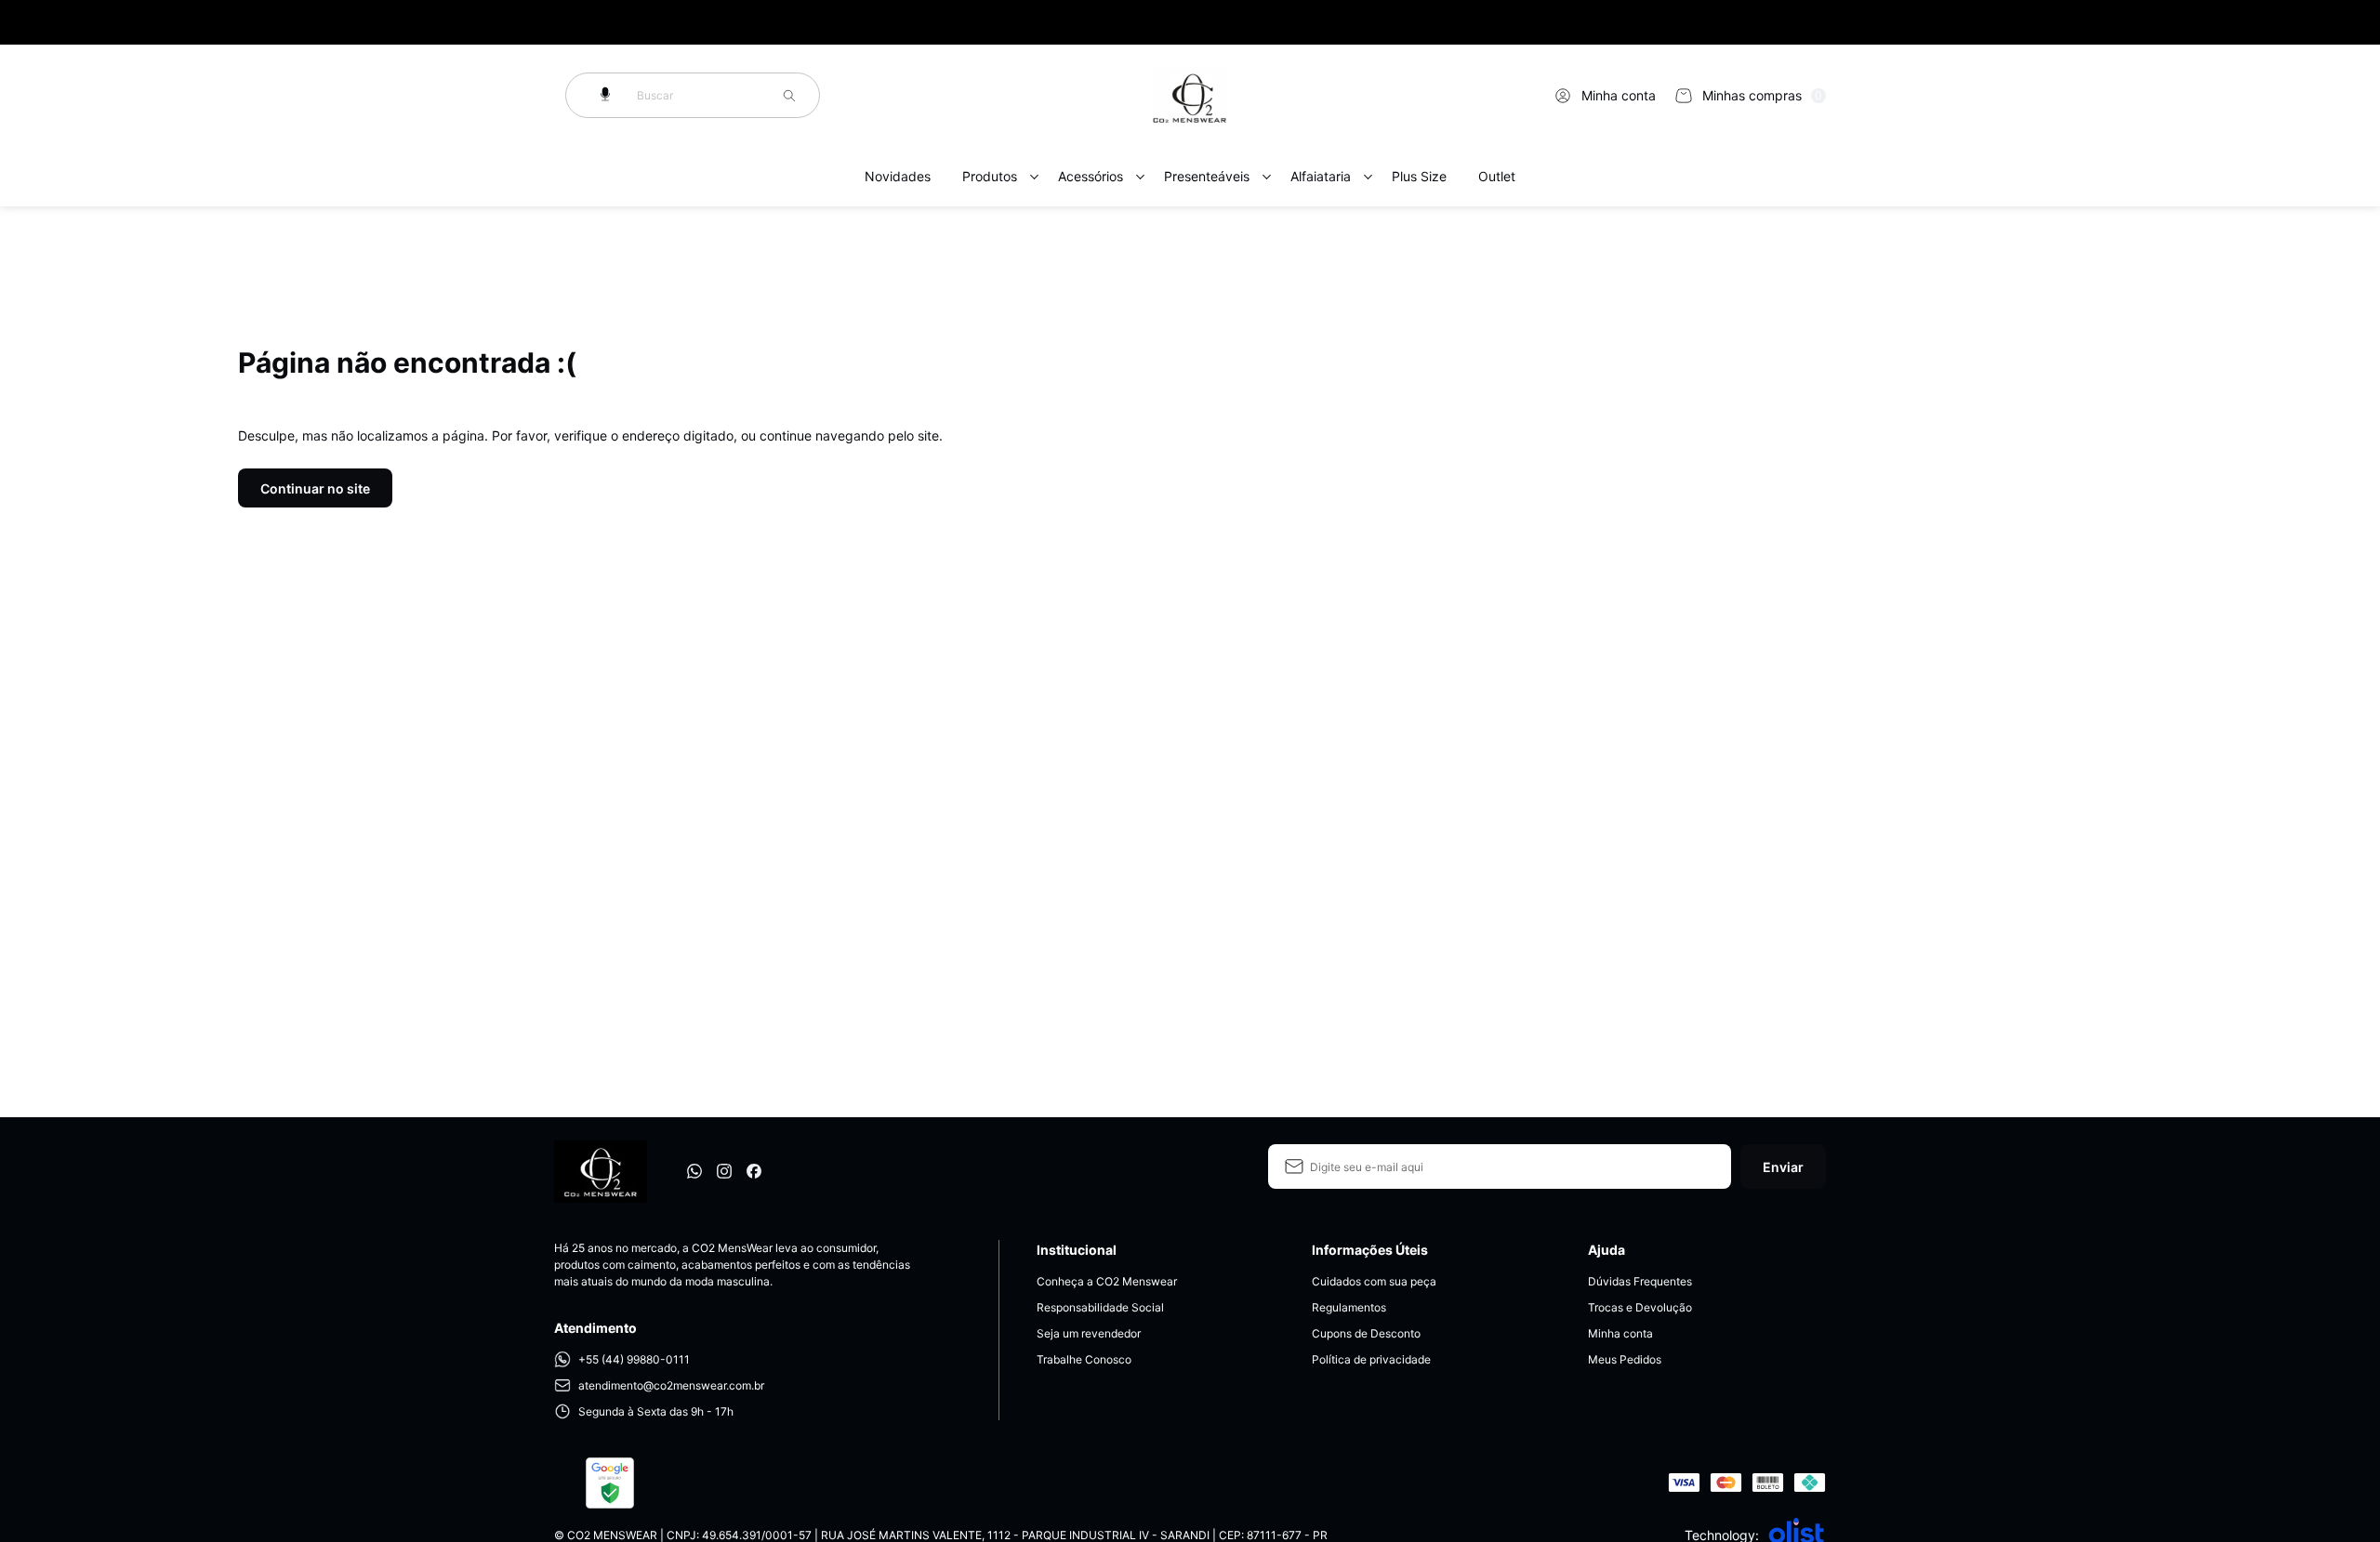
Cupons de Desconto (1366, 1333)
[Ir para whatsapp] (694, 1171)
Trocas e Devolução (1640, 1307)
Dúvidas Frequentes (1640, 1281)
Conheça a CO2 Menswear (1107, 1281)
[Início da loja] (1190, 96)
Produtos (990, 176)
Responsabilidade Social (1100, 1307)
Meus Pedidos (1625, 1359)
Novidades (898, 176)
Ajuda (1606, 1250)
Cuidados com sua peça (1374, 1281)
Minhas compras (1762, 95)
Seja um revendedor (1089, 1333)
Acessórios (1091, 176)
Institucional (1077, 1250)
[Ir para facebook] (754, 1171)
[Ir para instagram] (724, 1171)
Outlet (1497, 176)
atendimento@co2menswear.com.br (671, 1385)
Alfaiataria (1321, 176)
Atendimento (595, 1328)
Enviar (1783, 1167)
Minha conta (1619, 95)
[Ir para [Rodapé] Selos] (610, 1483)
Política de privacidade (1371, 1359)
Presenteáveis (1207, 176)
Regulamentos (1349, 1307)
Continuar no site (315, 488)
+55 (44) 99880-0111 (634, 1359)
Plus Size (1419, 176)
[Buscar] (789, 96)
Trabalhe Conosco (1084, 1359)
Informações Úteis (1370, 1250)
